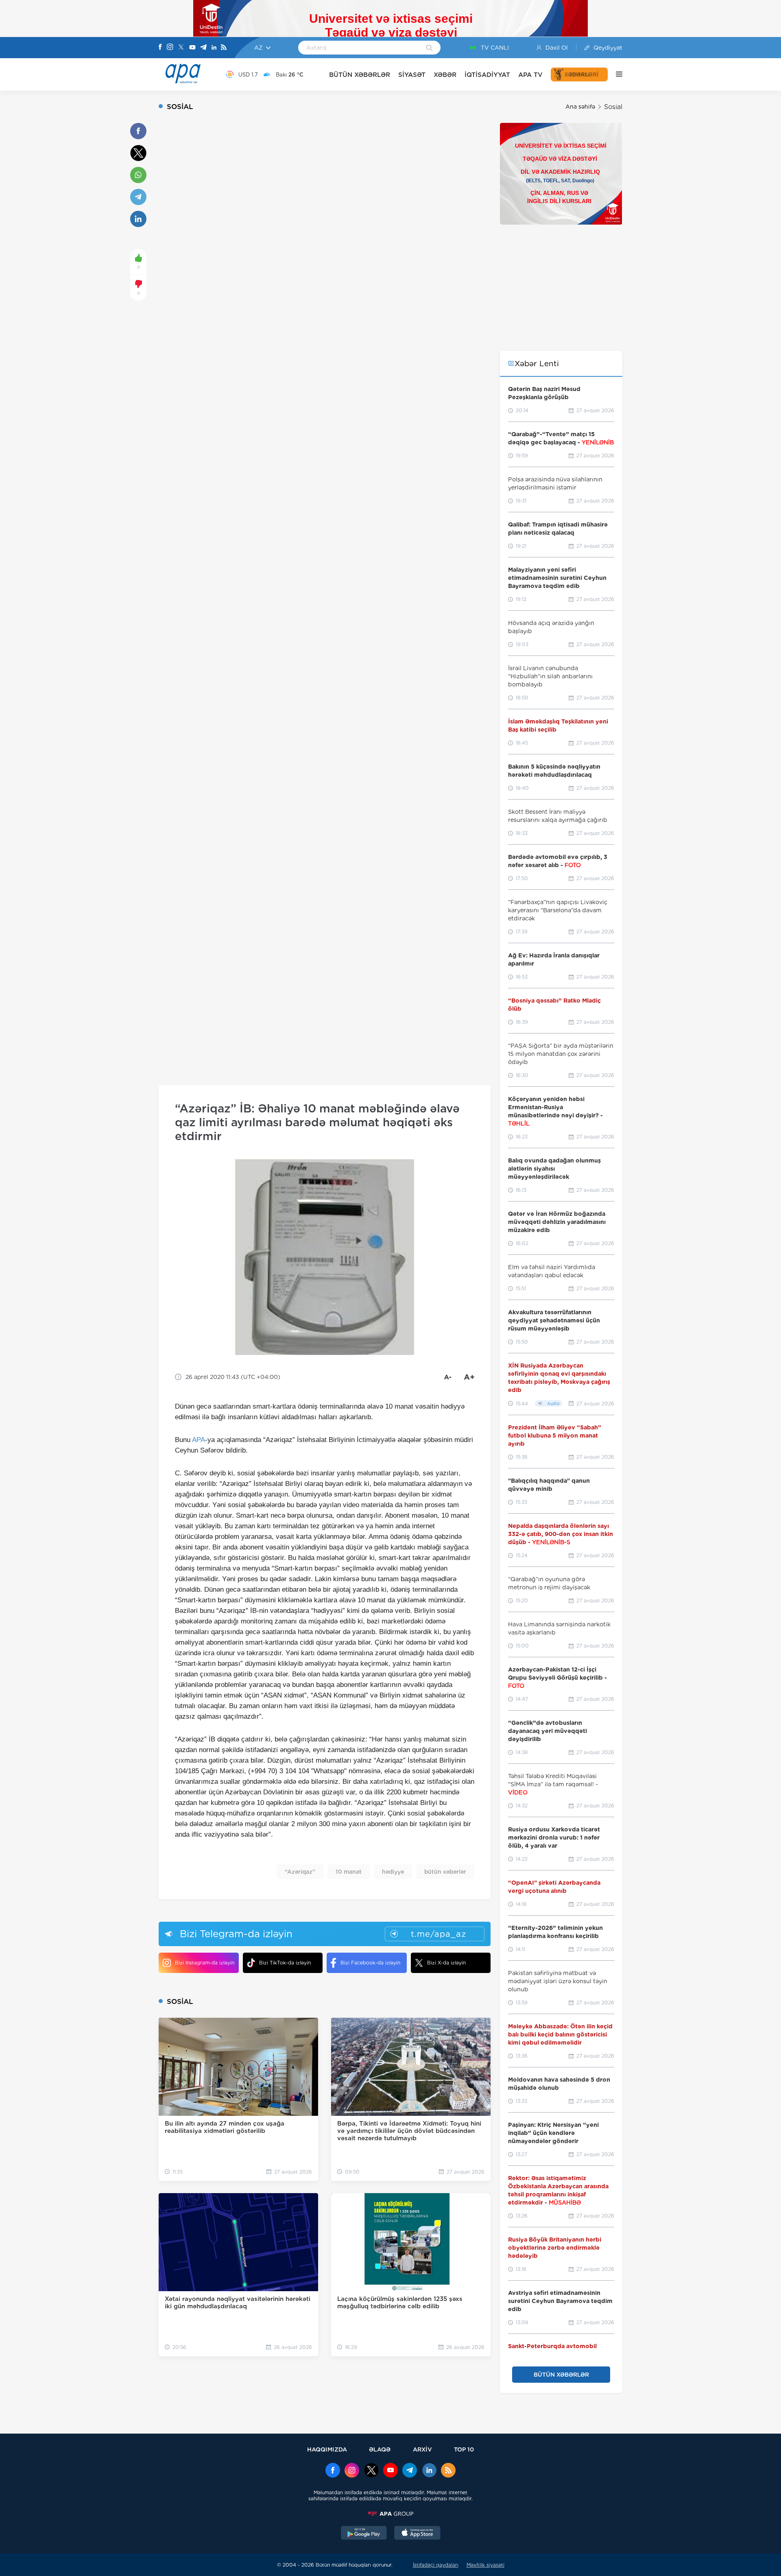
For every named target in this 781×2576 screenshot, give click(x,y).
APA (199, 1440)
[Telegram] (203, 48)
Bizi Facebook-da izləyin (370, 1963)
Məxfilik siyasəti (485, 2565)
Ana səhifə (580, 107)
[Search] (429, 48)
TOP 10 (464, 2449)
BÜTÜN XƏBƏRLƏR (360, 75)
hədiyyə (393, 1872)
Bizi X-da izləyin (446, 1963)
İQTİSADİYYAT (487, 75)
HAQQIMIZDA (327, 2449)
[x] (371, 2471)
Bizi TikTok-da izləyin (285, 1963)
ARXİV (422, 2449)
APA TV (530, 75)
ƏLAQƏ (380, 2449)
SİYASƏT (412, 75)
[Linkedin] (214, 48)
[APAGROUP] (390, 2514)
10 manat (349, 1872)
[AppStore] (417, 2534)
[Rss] (224, 48)
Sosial (613, 107)
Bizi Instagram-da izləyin (205, 1963)
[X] (181, 48)
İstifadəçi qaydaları (436, 2565)
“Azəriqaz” (300, 1872)
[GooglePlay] (364, 2534)
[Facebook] (160, 48)
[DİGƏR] (615, 74)
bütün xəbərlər (445, 1872)
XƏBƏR (445, 75)
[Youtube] (192, 48)
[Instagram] (170, 48)
